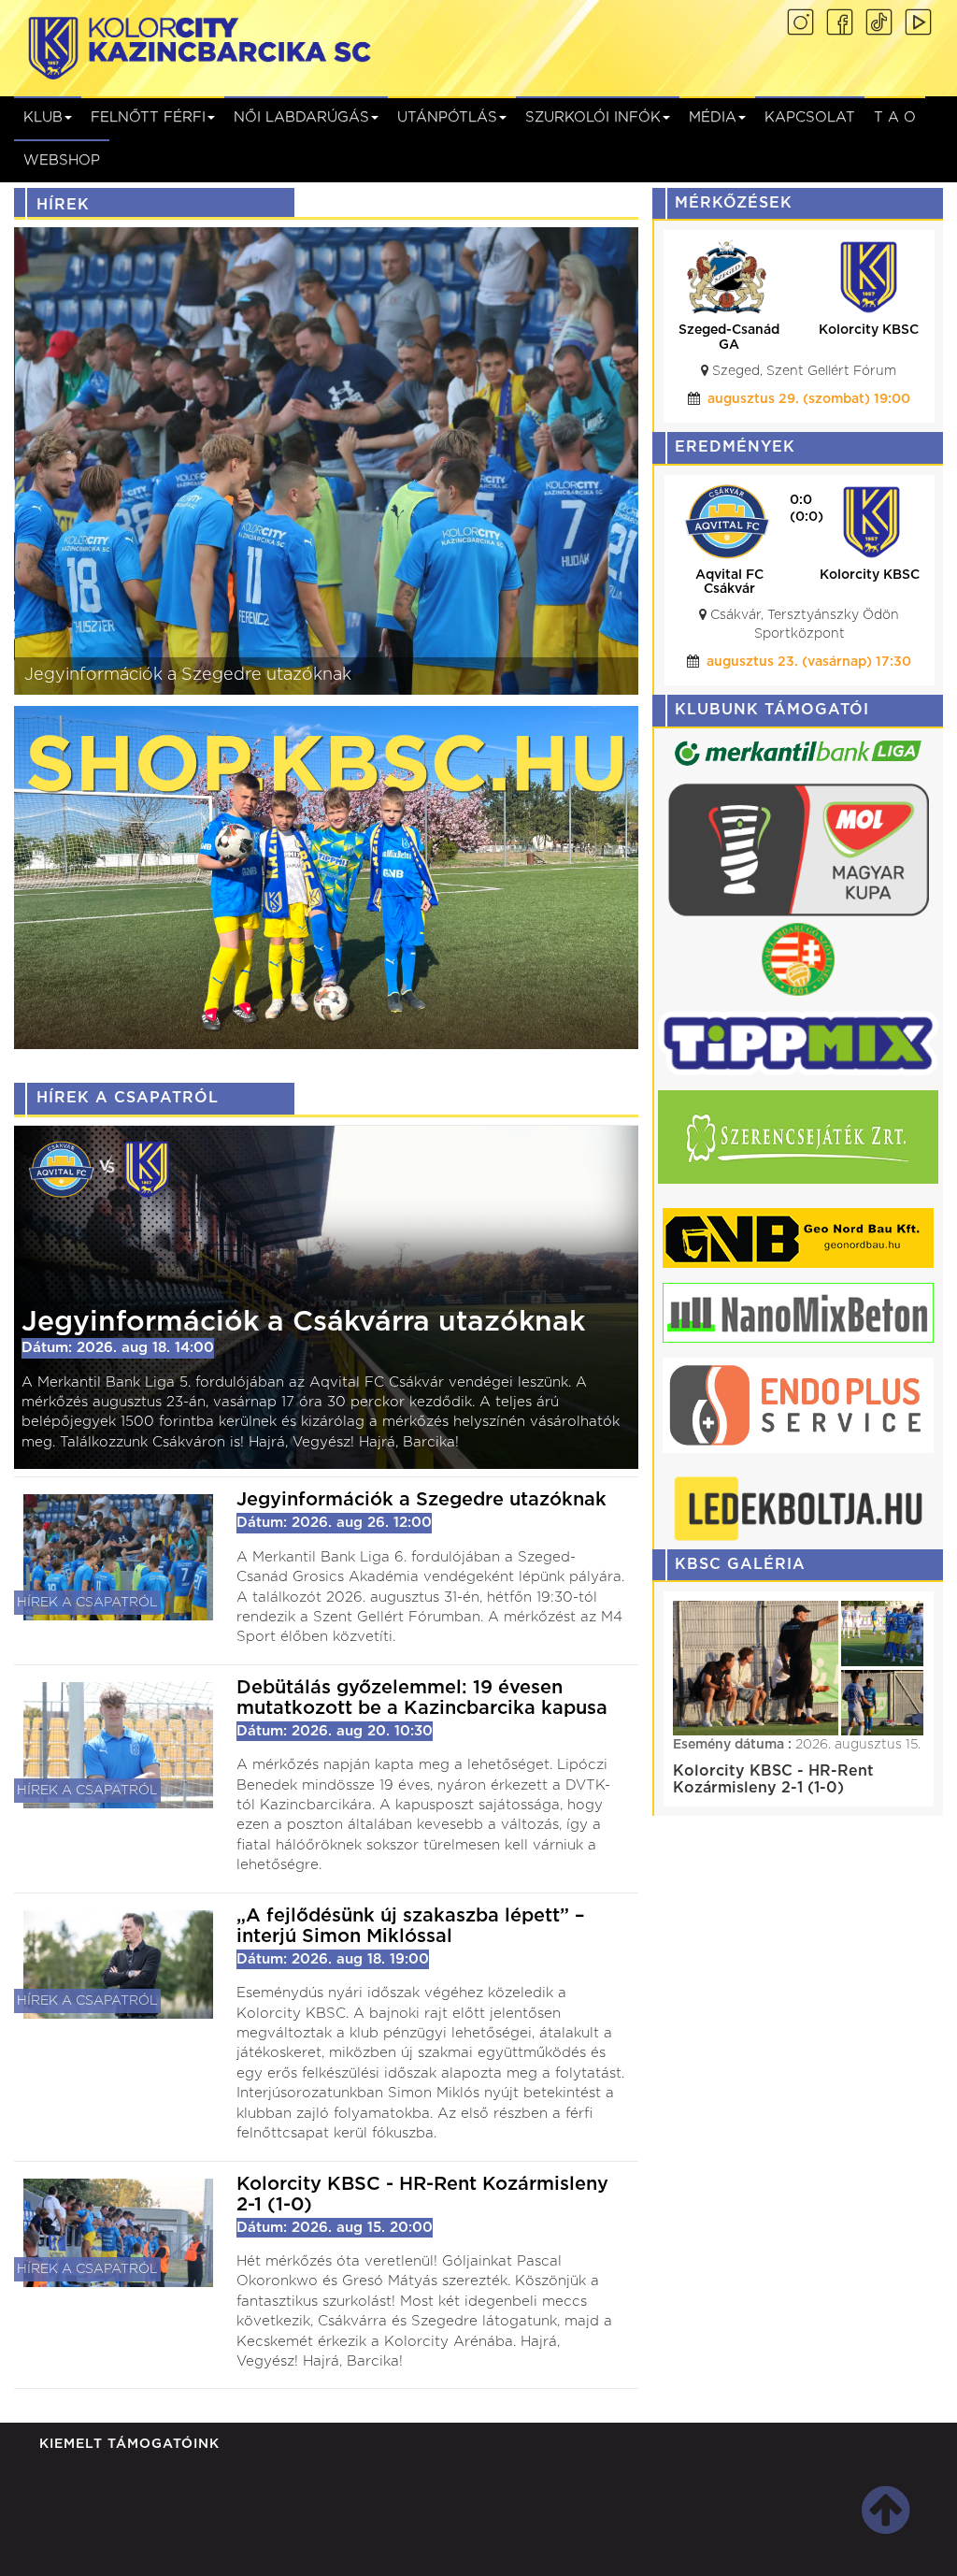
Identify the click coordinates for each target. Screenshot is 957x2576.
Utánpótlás (447, 117)
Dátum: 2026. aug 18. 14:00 (118, 1348)
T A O (895, 117)
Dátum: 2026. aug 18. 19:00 (333, 1997)
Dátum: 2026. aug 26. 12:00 (334, 1523)
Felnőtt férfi (148, 117)
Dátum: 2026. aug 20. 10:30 (335, 1750)
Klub (43, 117)
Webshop (62, 160)
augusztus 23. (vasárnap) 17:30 (809, 662)
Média (713, 117)
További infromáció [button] (486, 2542)
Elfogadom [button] (864, 2542)
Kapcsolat (810, 117)
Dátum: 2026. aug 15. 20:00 (335, 2284)
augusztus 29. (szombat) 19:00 (809, 399)
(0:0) (807, 517)
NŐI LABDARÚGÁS (301, 117)
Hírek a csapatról (87, 1603)
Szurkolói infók (593, 117)
